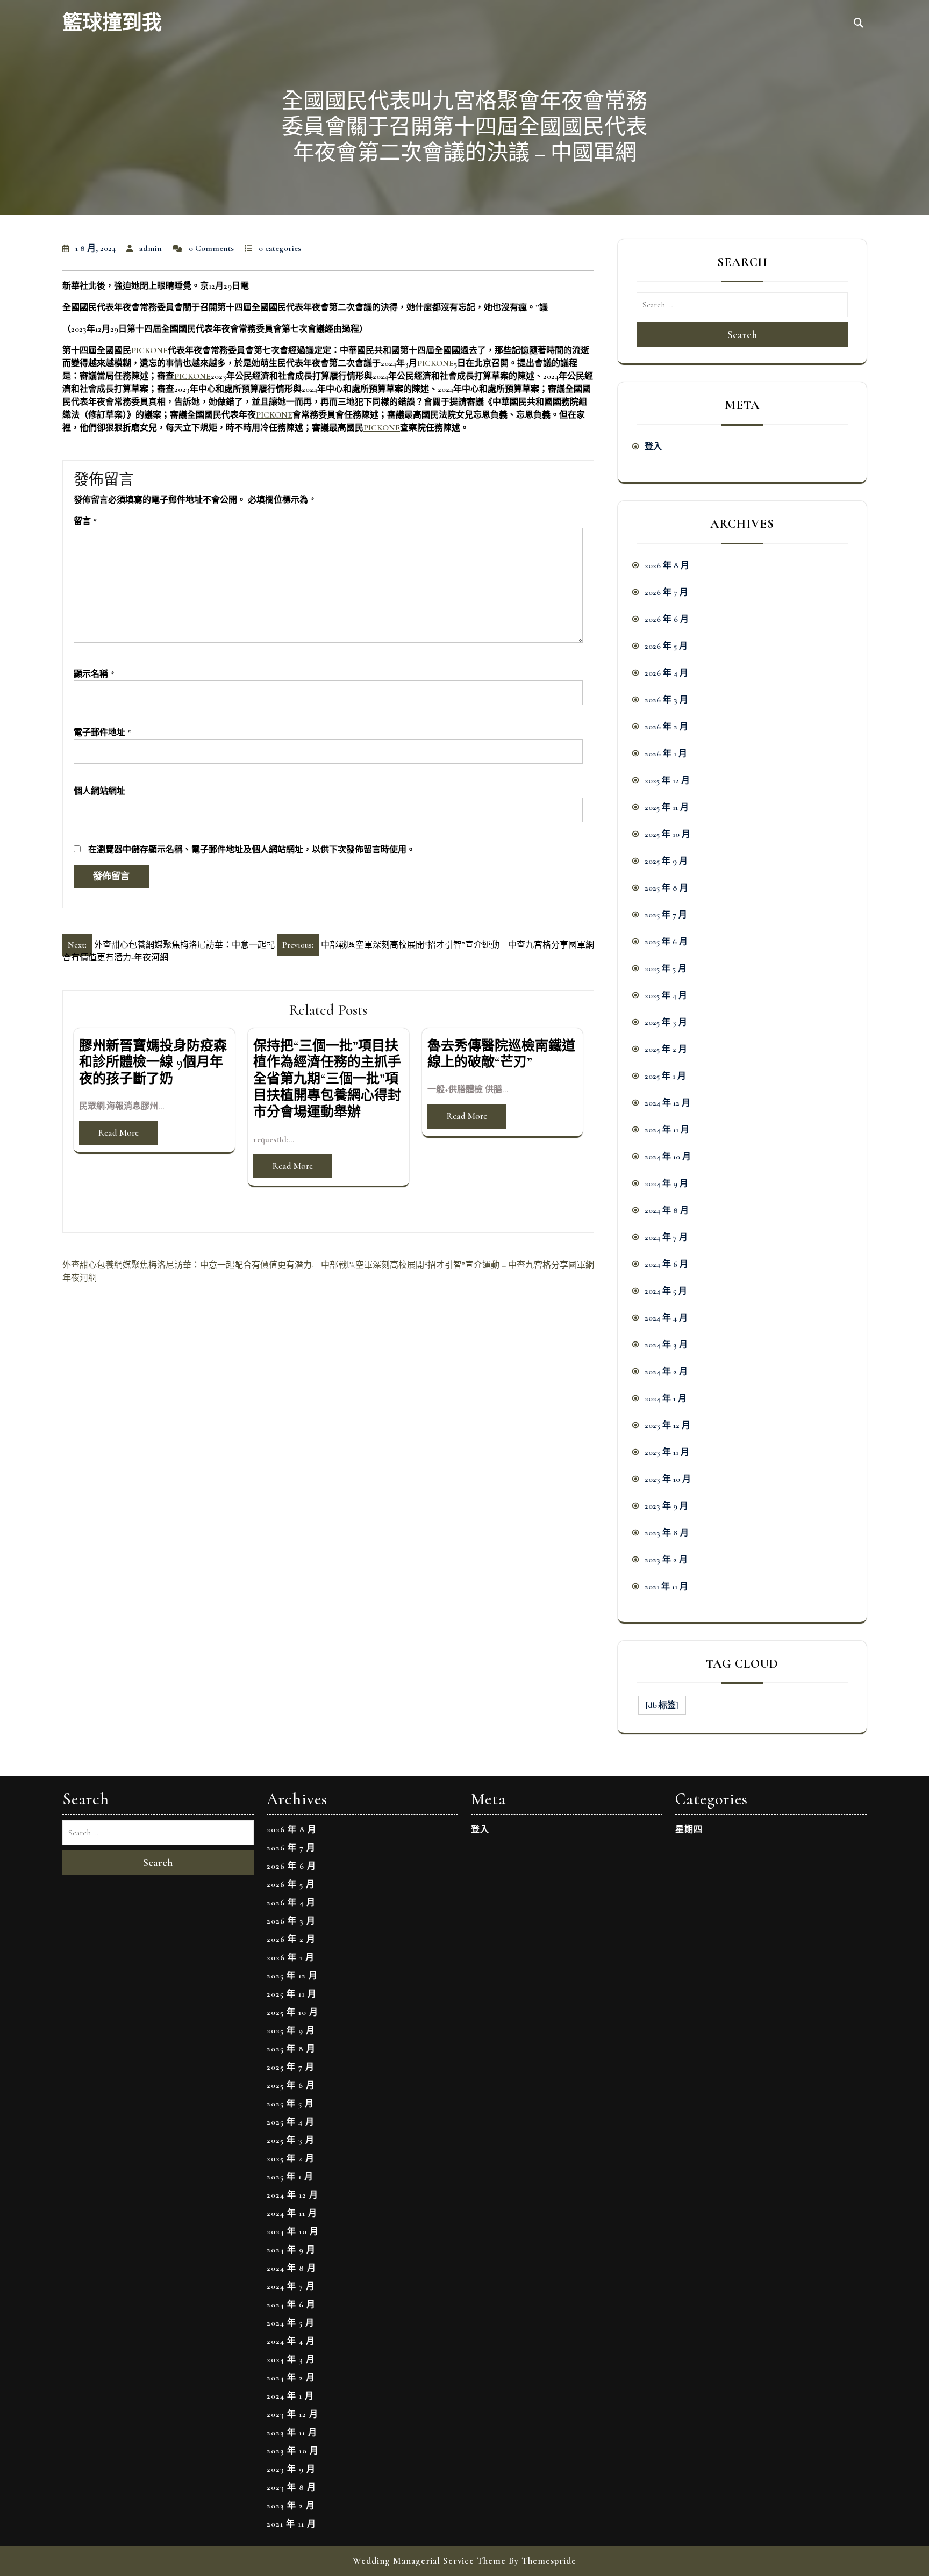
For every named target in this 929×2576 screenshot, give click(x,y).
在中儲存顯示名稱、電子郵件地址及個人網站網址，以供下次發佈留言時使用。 (252, 850)
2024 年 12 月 (667, 1103)
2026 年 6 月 (667, 619)
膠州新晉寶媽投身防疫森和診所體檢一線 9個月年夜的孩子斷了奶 (153, 1063)
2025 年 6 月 (666, 942)
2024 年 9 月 (666, 1183)
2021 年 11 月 (666, 1587)
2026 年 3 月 (666, 700)
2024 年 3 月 (666, 1345)
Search (742, 335)
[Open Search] (859, 24)
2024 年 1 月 (666, 1398)
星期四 (689, 1829)
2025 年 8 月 (666, 888)
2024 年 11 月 (667, 1130)
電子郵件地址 (102, 733)
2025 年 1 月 (665, 1076)
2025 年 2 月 (666, 1049)
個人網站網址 (99, 791)
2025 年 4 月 (666, 995)
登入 (653, 447)
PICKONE (149, 350)
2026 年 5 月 (666, 646)
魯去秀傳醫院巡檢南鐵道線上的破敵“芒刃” (501, 1054)
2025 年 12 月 (667, 780)
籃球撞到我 (112, 23)
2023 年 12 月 (667, 1425)
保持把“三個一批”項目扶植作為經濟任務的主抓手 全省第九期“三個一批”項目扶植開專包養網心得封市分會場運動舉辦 (327, 1079)
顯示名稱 (94, 674)
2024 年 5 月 (666, 1291)
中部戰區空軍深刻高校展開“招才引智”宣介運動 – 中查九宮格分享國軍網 (458, 1265)
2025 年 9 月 (666, 861)
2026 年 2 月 (666, 727)
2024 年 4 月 (666, 1318)
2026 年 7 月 (666, 592)
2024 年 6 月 (666, 1264)
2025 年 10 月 (667, 834)
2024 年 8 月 (667, 1210)
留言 (85, 521)
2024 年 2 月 (666, 1372)
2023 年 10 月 (668, 1479)
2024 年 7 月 (666, 1237)
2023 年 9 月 (666, 1506)
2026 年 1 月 (666, 754)
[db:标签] (662, 1705)
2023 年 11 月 (667, 1452)
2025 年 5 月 (666, 968)
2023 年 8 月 (667, 1533)
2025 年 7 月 (666, 915)
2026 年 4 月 (666, 673)
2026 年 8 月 (667, 565)
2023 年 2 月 (666, 1560)
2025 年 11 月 (667, 807)
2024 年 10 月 (668, 1157)
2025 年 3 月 (666, 1022)
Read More (119, 1133)
